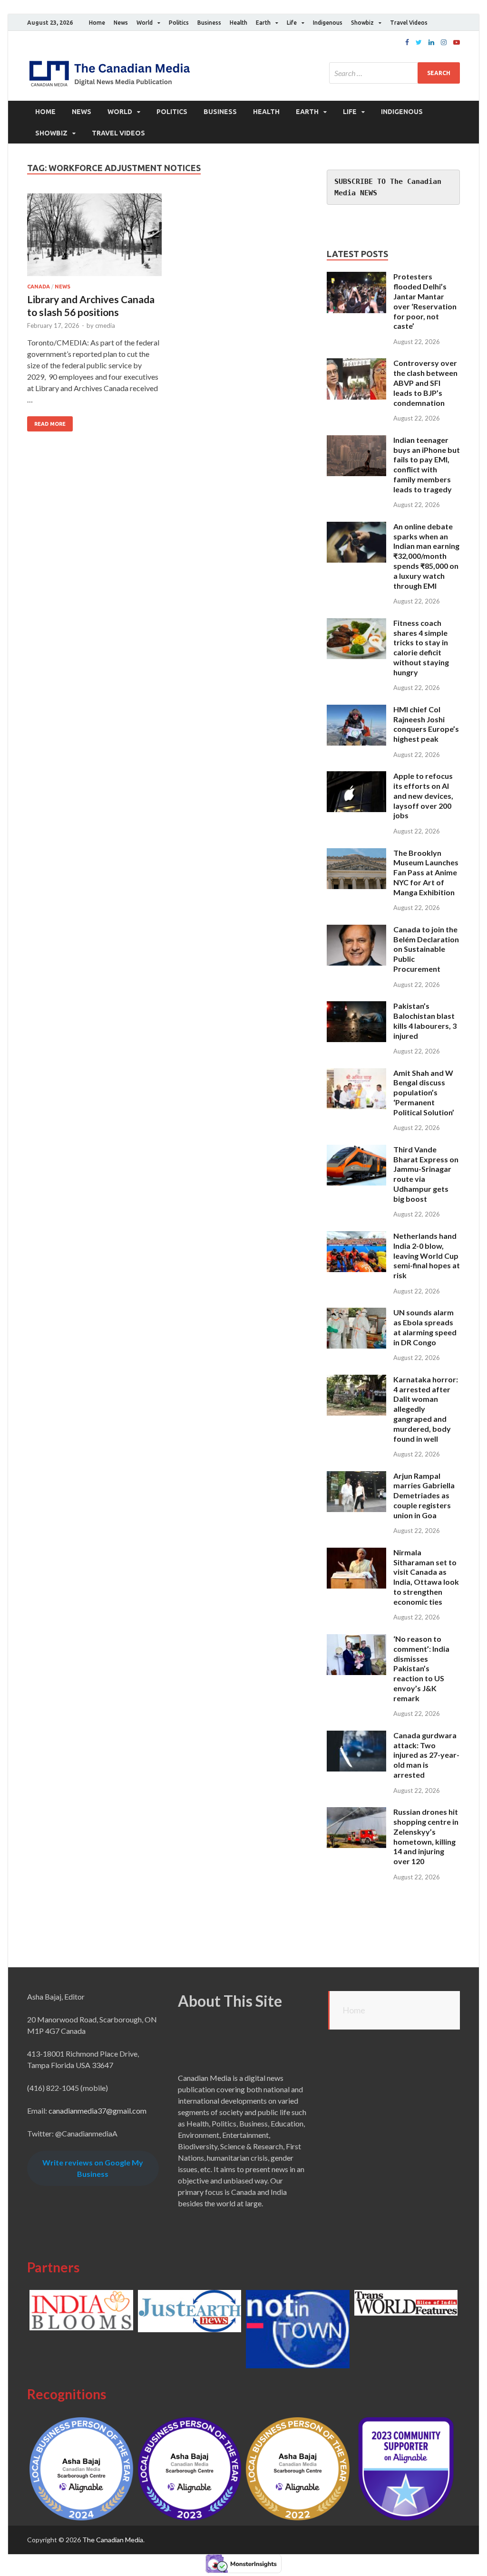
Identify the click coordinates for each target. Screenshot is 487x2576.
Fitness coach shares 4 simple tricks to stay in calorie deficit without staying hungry (421, 647)
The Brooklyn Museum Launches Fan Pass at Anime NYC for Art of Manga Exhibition (426, 872)
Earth (263, 23)
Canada (39, 287)
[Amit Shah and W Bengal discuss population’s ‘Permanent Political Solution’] (356, 1074)
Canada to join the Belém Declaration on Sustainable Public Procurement (426, 949)
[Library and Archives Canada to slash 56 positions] (94, 239)
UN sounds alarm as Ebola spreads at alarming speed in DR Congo (425, 1327)
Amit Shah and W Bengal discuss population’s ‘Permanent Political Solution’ (424, 1092)
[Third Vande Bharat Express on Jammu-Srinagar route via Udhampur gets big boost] (356, 1150)
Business (209, 23)
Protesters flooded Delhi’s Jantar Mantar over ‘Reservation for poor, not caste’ (425, 301)
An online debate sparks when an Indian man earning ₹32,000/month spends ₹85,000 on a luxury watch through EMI (426, 556)
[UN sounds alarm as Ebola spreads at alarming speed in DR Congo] (356, 1313)
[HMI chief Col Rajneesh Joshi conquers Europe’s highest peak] (356, 710)
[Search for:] (394, 73)
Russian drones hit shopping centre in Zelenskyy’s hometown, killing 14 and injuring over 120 (426, 1836)
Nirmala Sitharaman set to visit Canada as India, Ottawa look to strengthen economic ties (426, 1577)
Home (97, 23)
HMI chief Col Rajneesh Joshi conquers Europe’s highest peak (426, 724)
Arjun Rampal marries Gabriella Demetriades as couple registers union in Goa (424, 1495)
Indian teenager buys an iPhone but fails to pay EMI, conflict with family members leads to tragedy (427, 464)
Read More (50, 424)
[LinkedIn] (431, 42)
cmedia (105, 326)
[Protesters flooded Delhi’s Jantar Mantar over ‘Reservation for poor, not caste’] (356, 277)
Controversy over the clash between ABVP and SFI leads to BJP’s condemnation (425, 383)
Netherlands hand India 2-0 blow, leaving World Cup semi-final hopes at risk (427, 1255)
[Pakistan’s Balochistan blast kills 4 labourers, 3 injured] (356, 1007)
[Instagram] (444, 42)
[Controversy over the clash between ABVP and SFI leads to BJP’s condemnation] (356, 364)
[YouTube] (457, 42)
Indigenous (328, 23)
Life (292, 23)
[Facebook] (407, 42)
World (145, 23)
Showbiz (362, 23)
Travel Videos (409, 23)
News (121, 23)
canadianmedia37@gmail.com (97, 2111)
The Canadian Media (113, 2540)
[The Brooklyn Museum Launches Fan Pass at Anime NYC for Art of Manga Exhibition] (356, 854)
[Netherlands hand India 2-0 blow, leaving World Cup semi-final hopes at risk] (356, 1237)
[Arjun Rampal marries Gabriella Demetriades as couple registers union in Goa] (356, 1477)
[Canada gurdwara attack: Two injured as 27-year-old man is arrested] (356, 1736)
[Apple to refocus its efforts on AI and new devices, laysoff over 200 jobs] (356, 777)
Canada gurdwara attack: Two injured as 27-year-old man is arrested (426, 1755)
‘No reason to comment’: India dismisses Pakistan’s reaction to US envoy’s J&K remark (421, 1668)
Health (239, 23)
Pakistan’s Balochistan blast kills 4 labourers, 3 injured (425, 1020)
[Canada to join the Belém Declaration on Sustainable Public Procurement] (356, 930)
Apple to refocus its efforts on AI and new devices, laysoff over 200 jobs (423, 795)
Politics (179, 23)
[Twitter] (419, 42)
